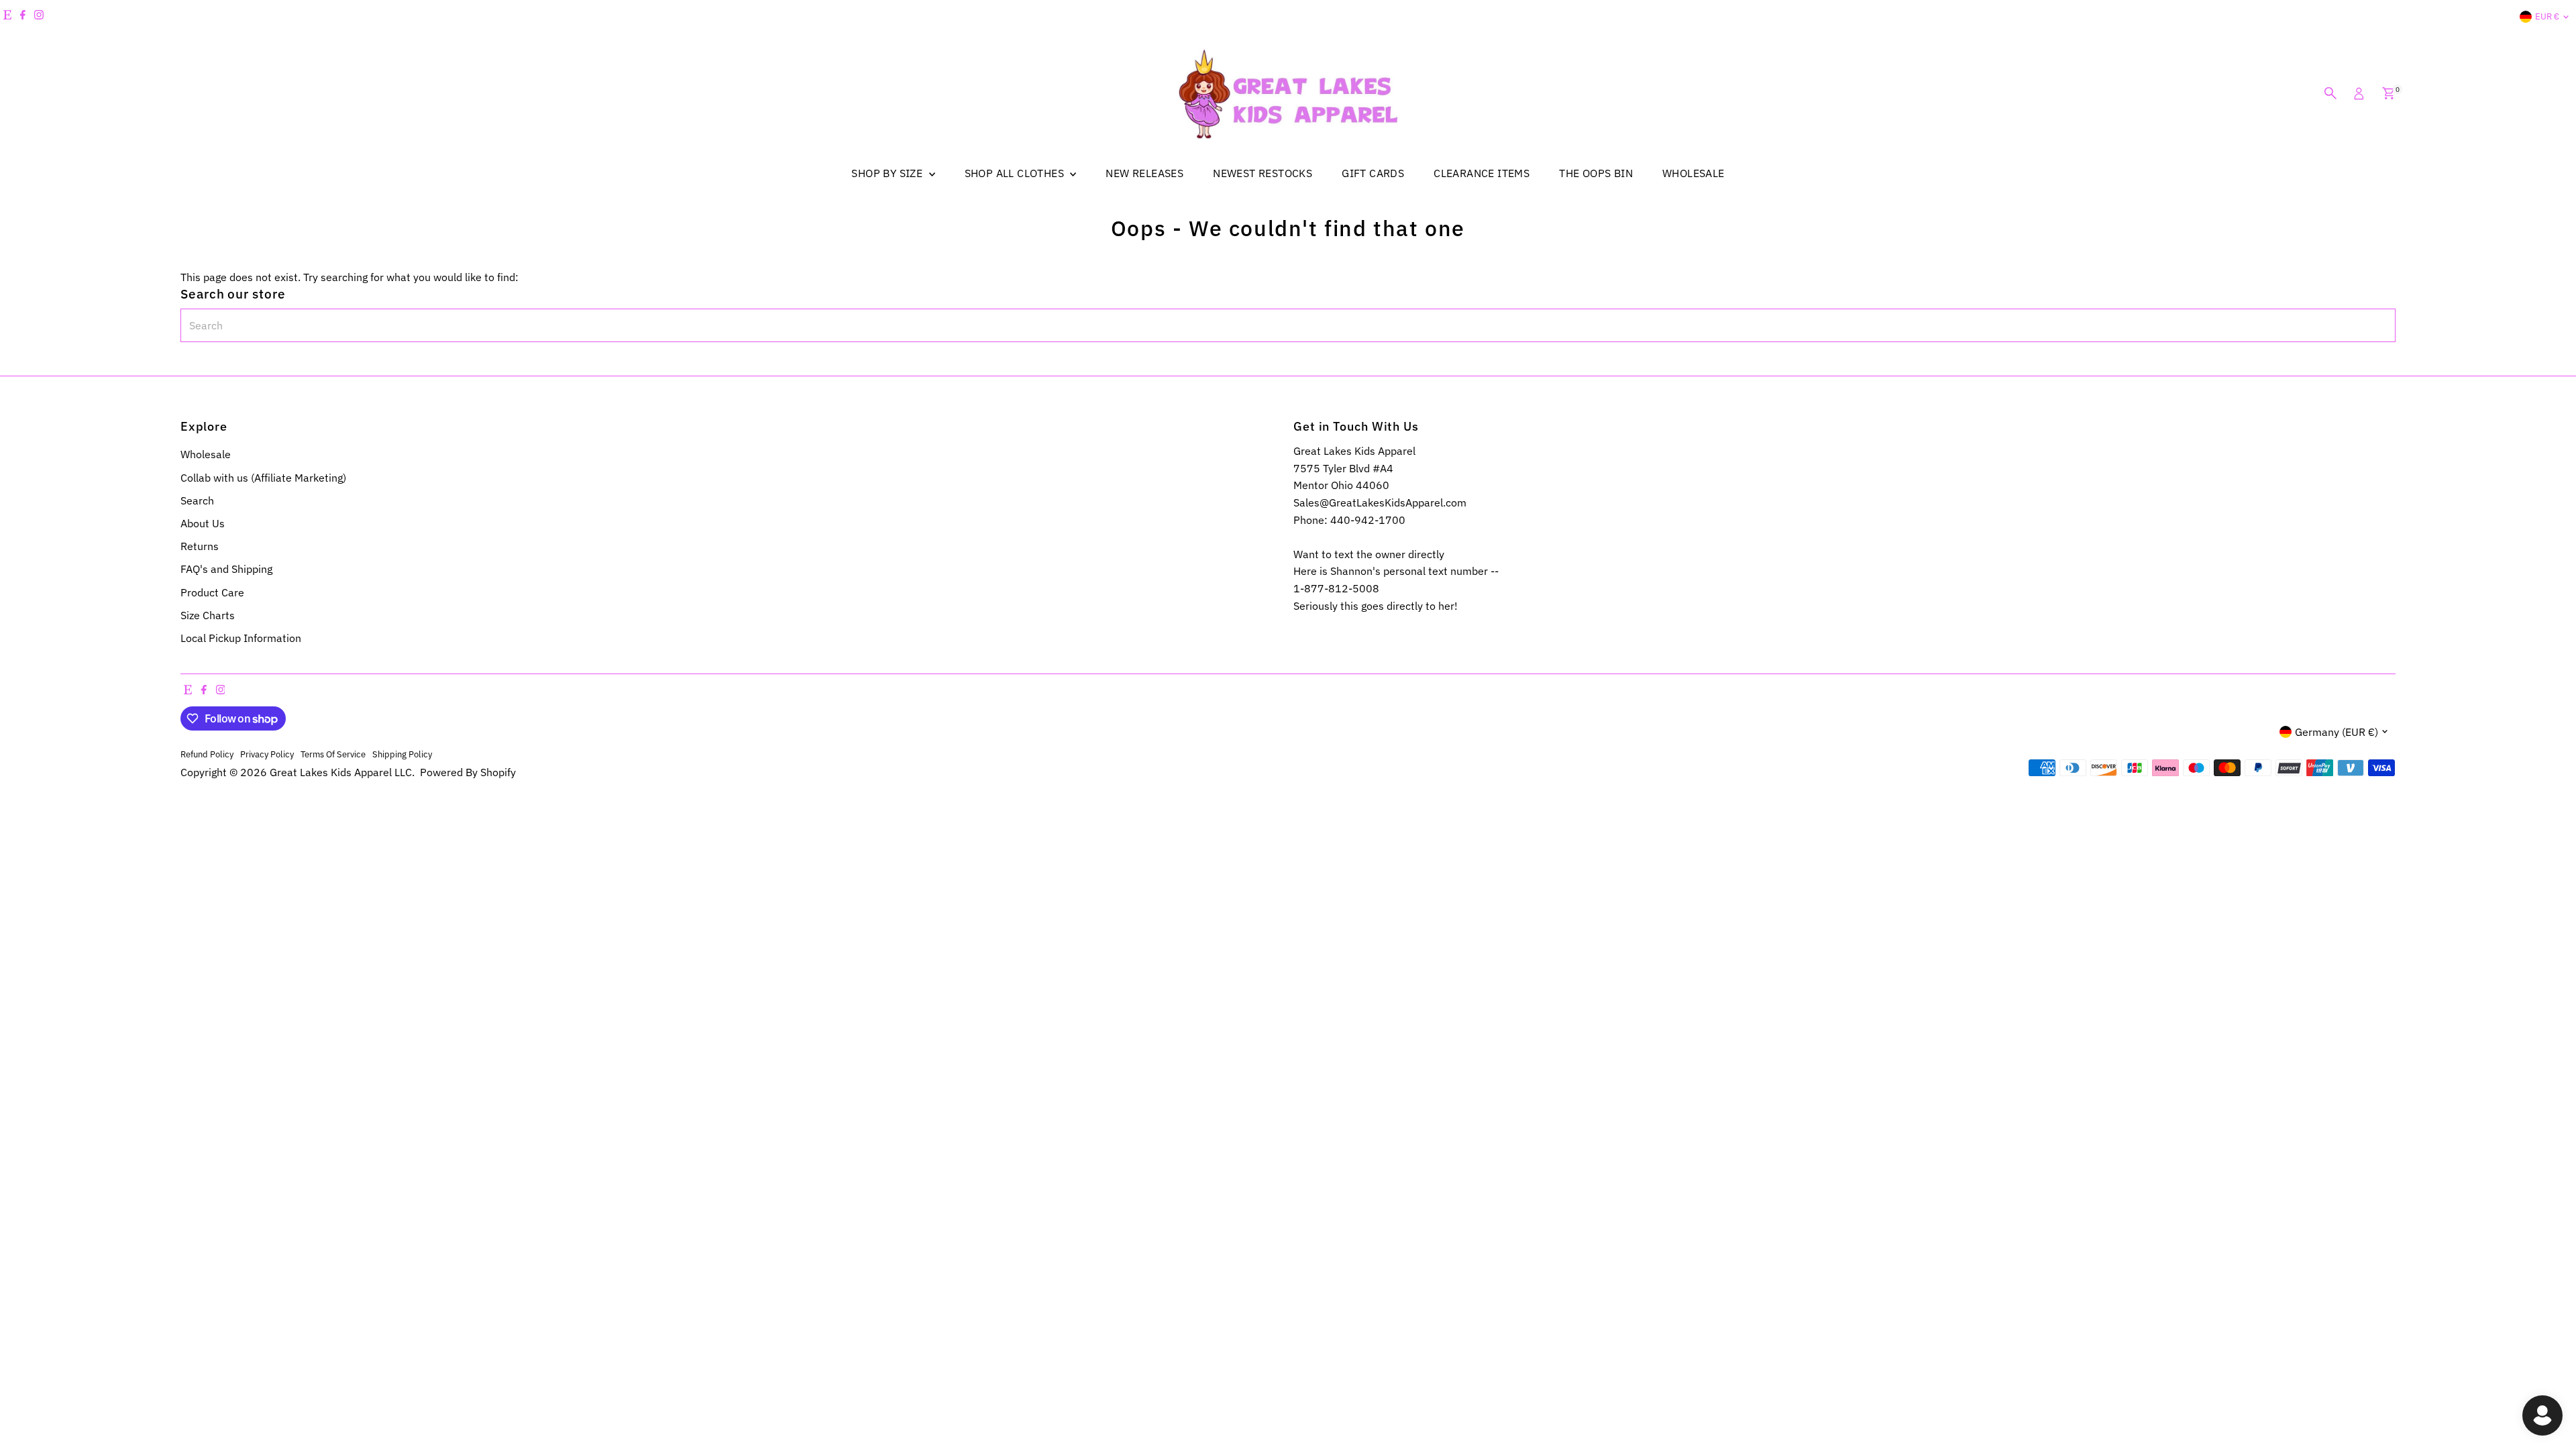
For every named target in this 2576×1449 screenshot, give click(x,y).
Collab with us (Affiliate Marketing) (263, 478)
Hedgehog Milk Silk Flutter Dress (144, 1390)
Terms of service (333, 754)
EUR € (2547, 16)
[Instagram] (39, 17)
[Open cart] (2389, 93)
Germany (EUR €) (2337, 732)
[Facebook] (23, 17)
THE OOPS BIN (1596, 173)
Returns (200, 546)
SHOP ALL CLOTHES (1016, 173)
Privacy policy (267, 754)
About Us (203, 523)
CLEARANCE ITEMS (1482, 173)
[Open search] (2330, 93)
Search (197, 500)
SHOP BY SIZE (888, 173)
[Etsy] (7, 17)
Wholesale (206, 454)
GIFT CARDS (1373, 173)
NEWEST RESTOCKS (1263, 173)
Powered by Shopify (468, 772)
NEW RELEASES (1144, 173)
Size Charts (208, 615)
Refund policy (207, 754)
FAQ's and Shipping (226, 569)
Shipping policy (402, 754)
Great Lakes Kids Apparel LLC (341, 772)
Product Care (212, 592)
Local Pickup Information (241, 638)
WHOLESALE (1694, 173)
